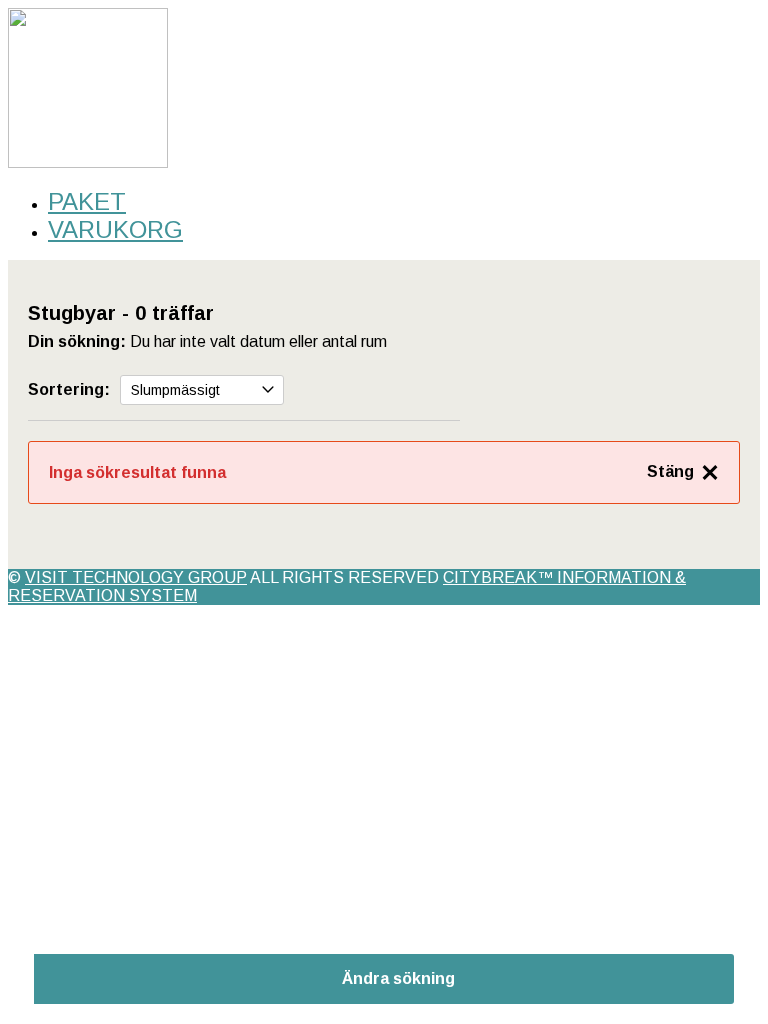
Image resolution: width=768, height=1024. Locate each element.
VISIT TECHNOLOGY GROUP (136, 577)
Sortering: (69, 389)
